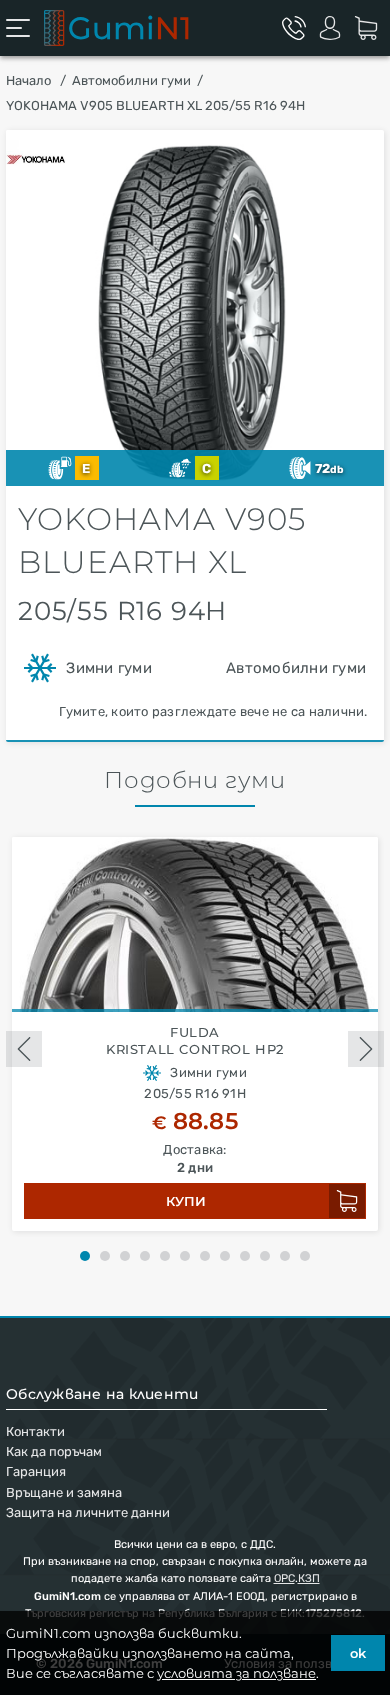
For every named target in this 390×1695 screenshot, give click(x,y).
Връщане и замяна (64, 1492)
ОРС (284, 1578)
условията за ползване (236, 1673)
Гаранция (36, 1471)
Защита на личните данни (88, 1512)
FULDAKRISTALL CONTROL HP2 (195, 1040)
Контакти (35, 1431)
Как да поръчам (54, 1451)
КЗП (309, 1578)
